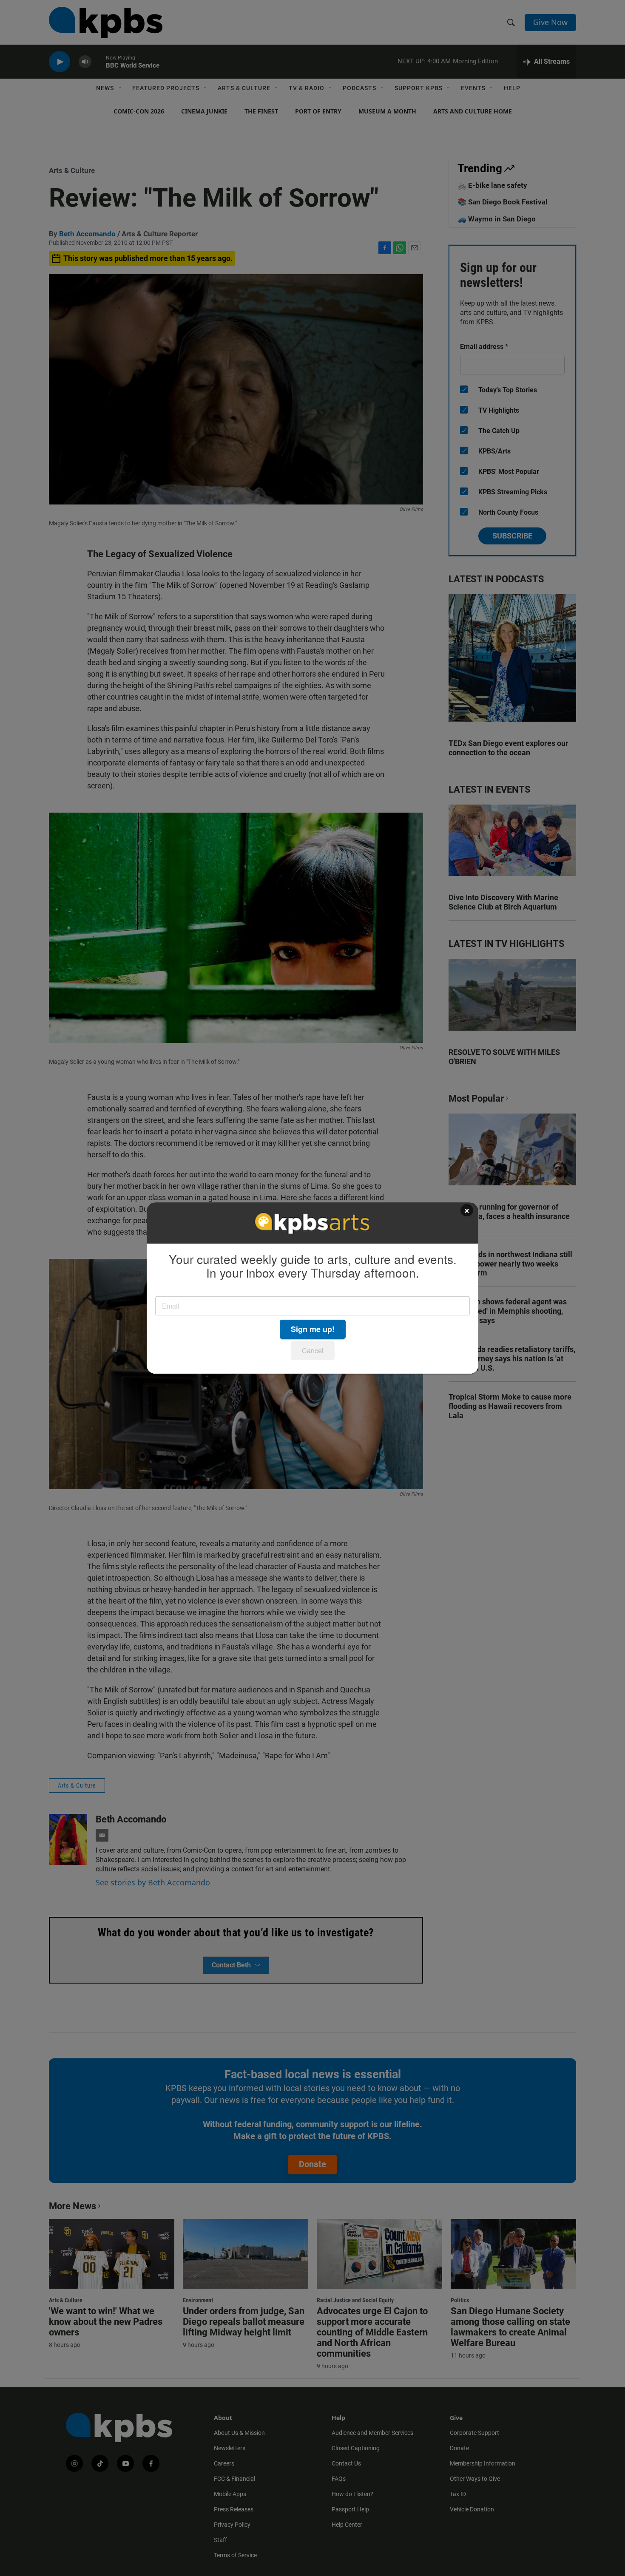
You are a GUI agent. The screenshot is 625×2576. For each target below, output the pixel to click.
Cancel (313, 1350)
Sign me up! (313, 1329)
